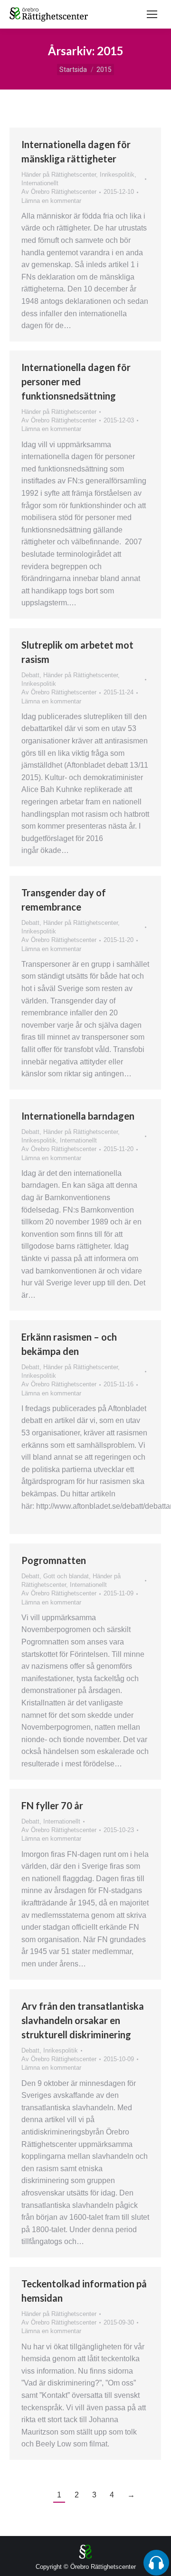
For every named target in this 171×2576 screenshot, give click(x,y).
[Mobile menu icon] (152, 14)
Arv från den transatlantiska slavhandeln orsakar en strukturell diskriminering (83, 2020)
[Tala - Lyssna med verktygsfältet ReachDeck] (156, 2563)
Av (59, 192)
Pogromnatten (54, 1560)
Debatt (30, 675)
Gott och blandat (66, 1576)
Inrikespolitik (117, 175)
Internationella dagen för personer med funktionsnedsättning (76, 381)
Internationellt (40, 183)
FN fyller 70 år (52, 1805)
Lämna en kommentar (51, 201)
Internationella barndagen (78, 1116)
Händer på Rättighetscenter (59, 175)
